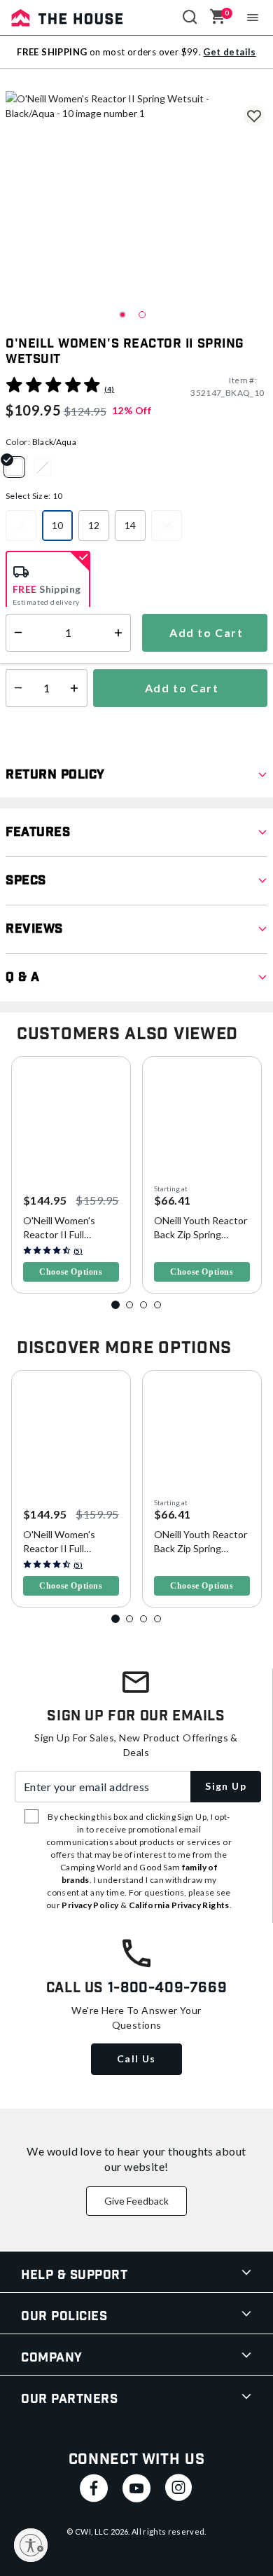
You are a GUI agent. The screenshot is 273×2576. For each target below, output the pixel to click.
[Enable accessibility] (31, 2545)
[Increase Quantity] (77, 688)
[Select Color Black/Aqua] (20, 467)
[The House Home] (67, 18)
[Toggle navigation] (253, 18)
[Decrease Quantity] (15, 688)
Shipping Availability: (58, 644)
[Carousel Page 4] (157, 1305)
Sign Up (226, 1786)
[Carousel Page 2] (129, 1305)
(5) (78, 1251)
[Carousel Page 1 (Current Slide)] (115, 1305)
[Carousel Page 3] (143, 1305)
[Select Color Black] (48, 467)
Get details (229, 52)
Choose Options (71, 1272)
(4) (109, 389)
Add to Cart (180, 688)
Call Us (136, 2058)
